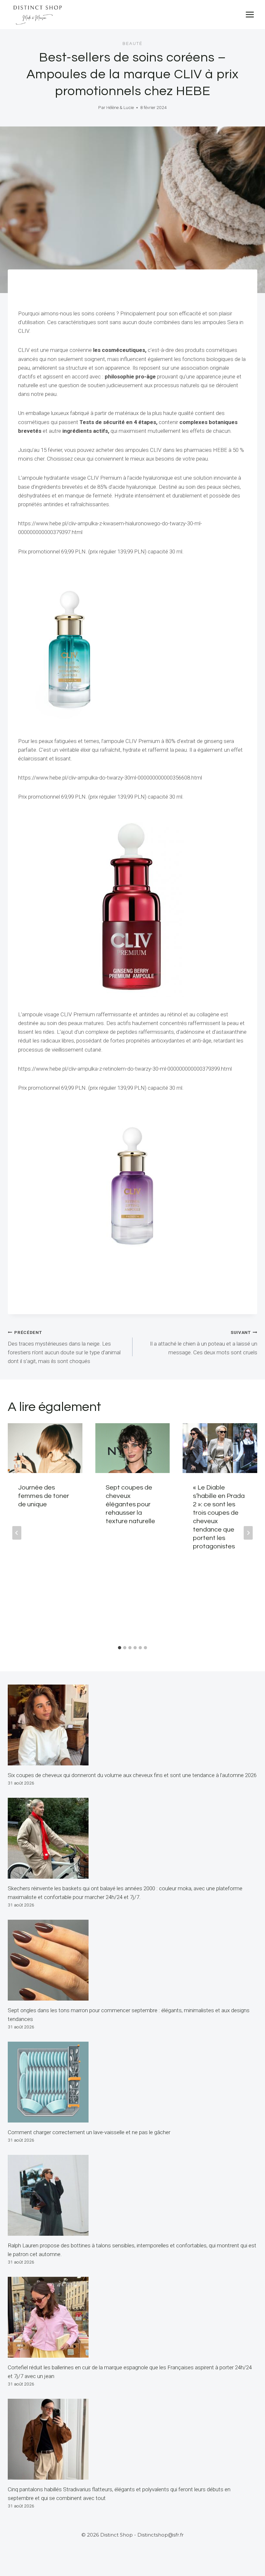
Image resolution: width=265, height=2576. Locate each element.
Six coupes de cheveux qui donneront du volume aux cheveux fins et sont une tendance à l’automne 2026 (132, 1775)
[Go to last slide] (17, 1533)
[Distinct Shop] (37, 15)
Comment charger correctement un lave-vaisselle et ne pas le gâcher (89, 2132)
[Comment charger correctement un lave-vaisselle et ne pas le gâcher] (132, 2082)
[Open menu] (250, 14)
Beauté (132, 44)
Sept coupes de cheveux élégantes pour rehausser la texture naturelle (130, 1504)
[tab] (120, 1648)
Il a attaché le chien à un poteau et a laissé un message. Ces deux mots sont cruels (204, 1343)
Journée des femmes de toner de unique (44, 1496)
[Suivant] (248, 1533)
